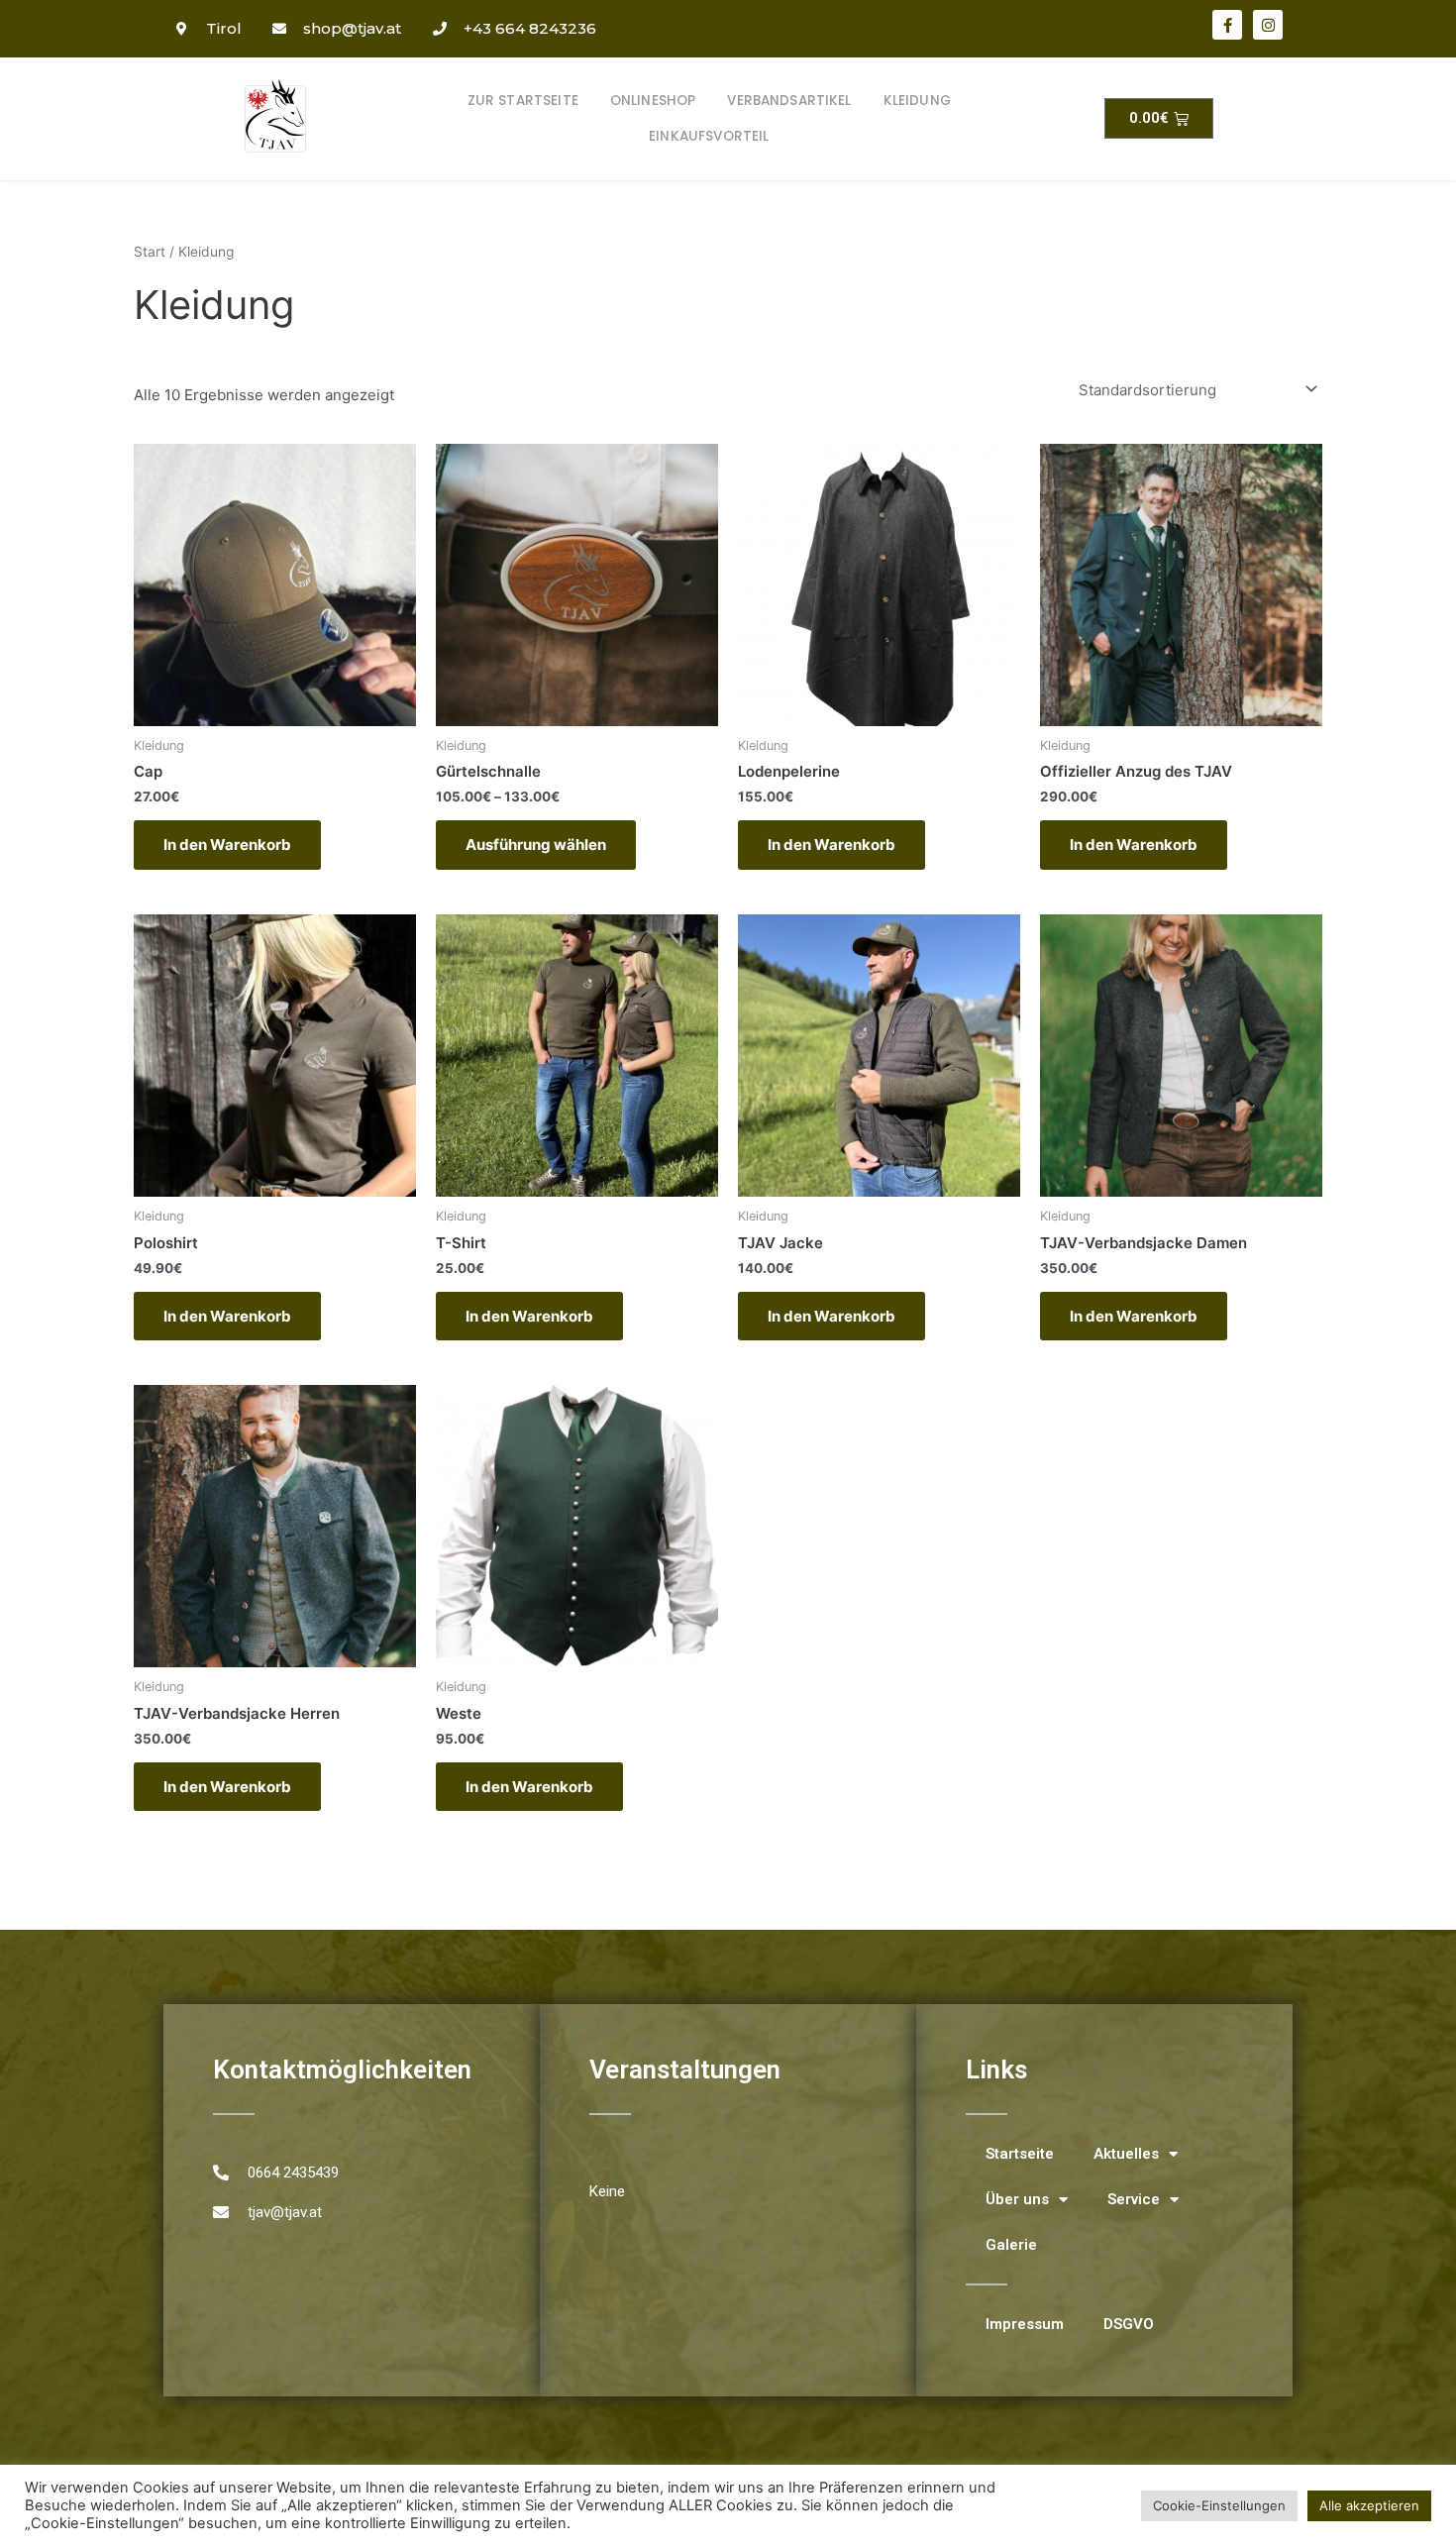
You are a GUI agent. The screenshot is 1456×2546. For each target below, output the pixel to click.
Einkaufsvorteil (709, 136)
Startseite (1020, 2154)
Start (150, 252)
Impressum (1025, 2324)
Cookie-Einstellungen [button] (1219, 2505)
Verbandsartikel (789, 101)
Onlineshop (653, 101)
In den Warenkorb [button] (227, 845)
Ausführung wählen (536, 845)
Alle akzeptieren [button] (1369, 2505)
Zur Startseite (523, 101)
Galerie (1011, 2245)
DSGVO (1129, 2324)
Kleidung (917, 101)
